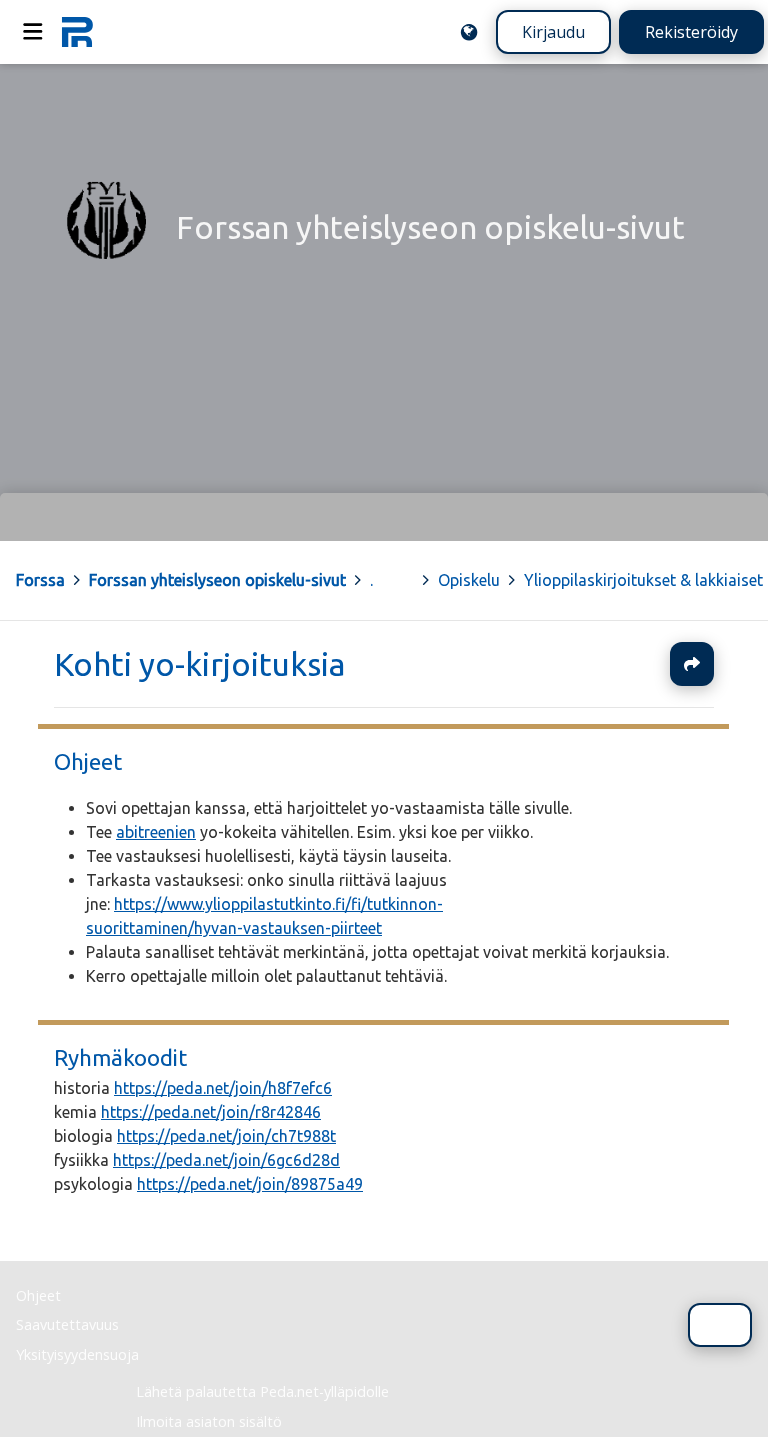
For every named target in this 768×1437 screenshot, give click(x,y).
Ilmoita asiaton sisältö (209, 1421)
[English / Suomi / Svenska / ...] (469, 32)
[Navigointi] (33, 32)
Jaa (692, 664)
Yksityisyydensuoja (77, 1354)
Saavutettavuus (67, 1324)
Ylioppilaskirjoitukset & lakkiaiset (643, 580)
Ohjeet (88, 761)
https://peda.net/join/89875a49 (250, 1185)
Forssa (40, 580)
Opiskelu (469, 580)
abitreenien (156, 832)
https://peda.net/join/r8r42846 (211, 1113)
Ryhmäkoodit (120, 1057)
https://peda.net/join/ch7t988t (226, 1137)
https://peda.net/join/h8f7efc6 (223, 1089)
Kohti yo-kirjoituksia (199, 664)
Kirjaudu (553, 32)
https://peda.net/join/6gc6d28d (226, 1161)
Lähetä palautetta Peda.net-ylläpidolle (262, 1391)
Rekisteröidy (691, 32)
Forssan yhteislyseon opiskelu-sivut (217, 580)
